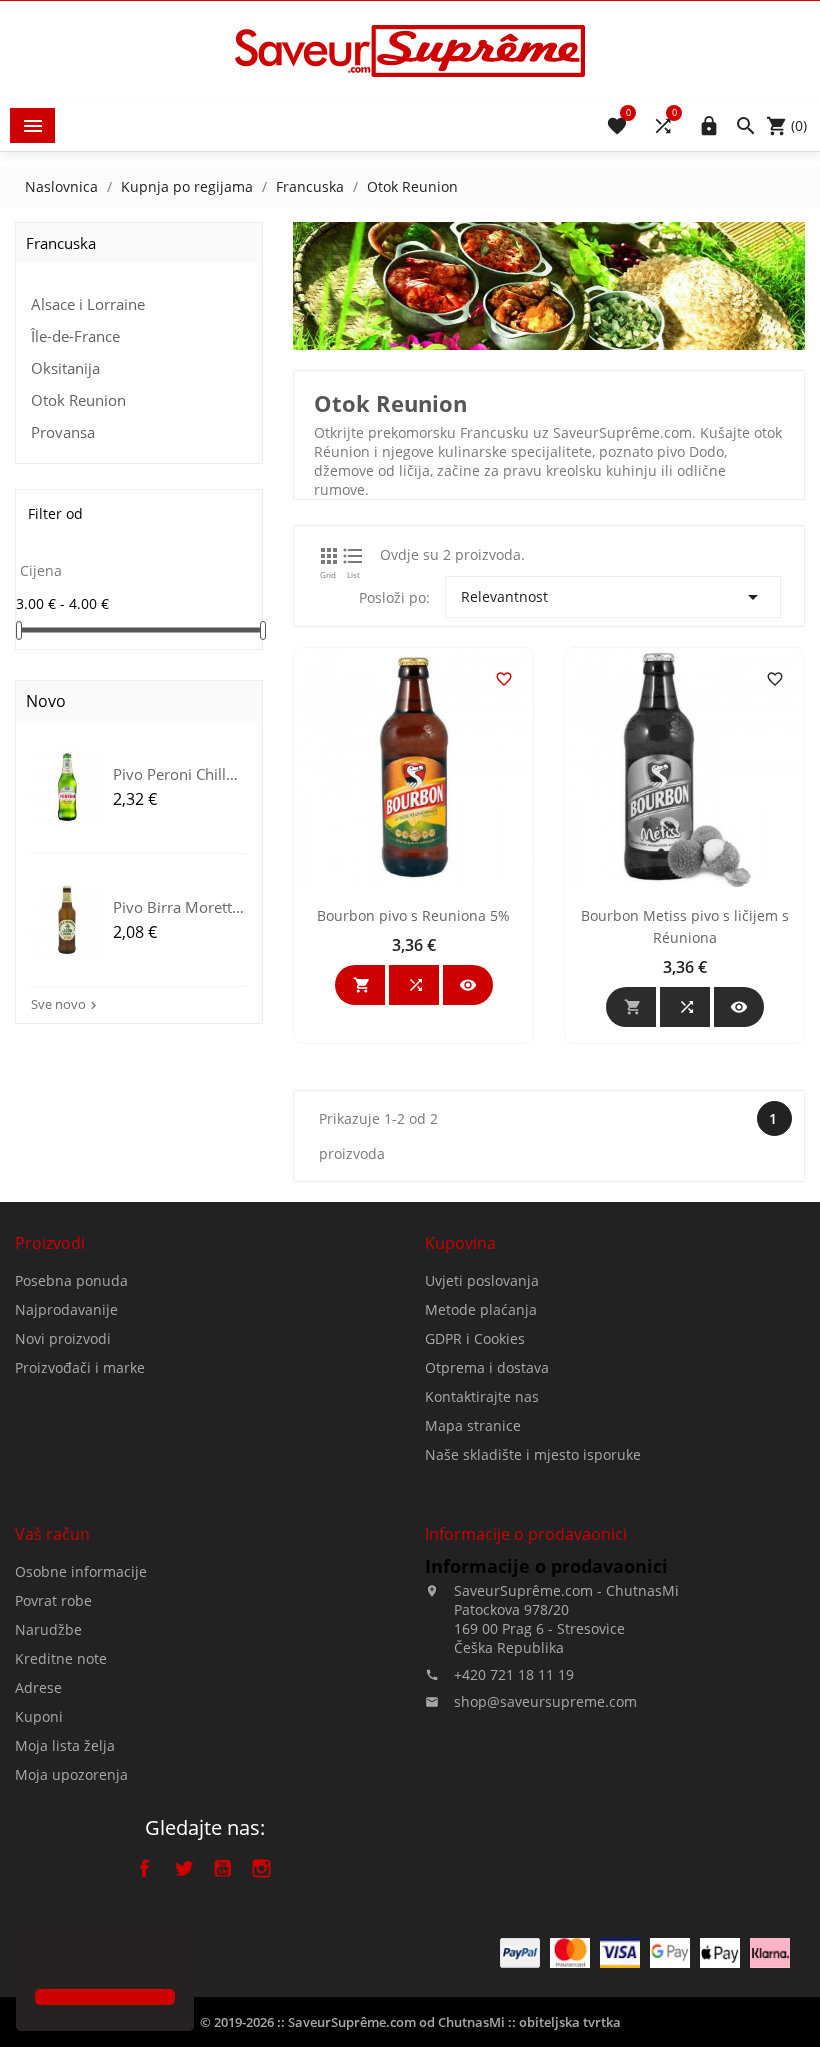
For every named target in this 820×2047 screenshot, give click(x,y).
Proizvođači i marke (80, 1367)
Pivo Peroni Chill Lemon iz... (169, 773)
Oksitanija (65, 368)
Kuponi (39, 1716)
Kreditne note (61, 1658)
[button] (38, 1961)
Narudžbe (48, 1629)
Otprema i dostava (487, 1367)
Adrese (38, 1687)
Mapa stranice (473, 1425)
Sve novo (66, 1004)
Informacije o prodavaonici (546, 1566)
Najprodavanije (66, 1309)
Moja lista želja (65, 1745)
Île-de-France (75, 336)
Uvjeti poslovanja (482, 1280)
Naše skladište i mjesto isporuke (533, 1454)
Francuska (61, 243)
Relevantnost (613, 597)
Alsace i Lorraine (88, 304)
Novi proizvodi (63, 1338)
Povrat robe (53, 1600)
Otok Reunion (78, 400)
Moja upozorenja (71, 1774)
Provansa (63, 432)
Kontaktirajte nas (482, 1396)
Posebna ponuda (71, 1280)
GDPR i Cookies (475, 1338)
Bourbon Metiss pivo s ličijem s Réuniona (685, 926)
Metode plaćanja (481, 1309)
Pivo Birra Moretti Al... (174, 906)
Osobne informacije (81, 1571)
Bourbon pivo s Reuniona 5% (413, 915)
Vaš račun (52, 1534)
